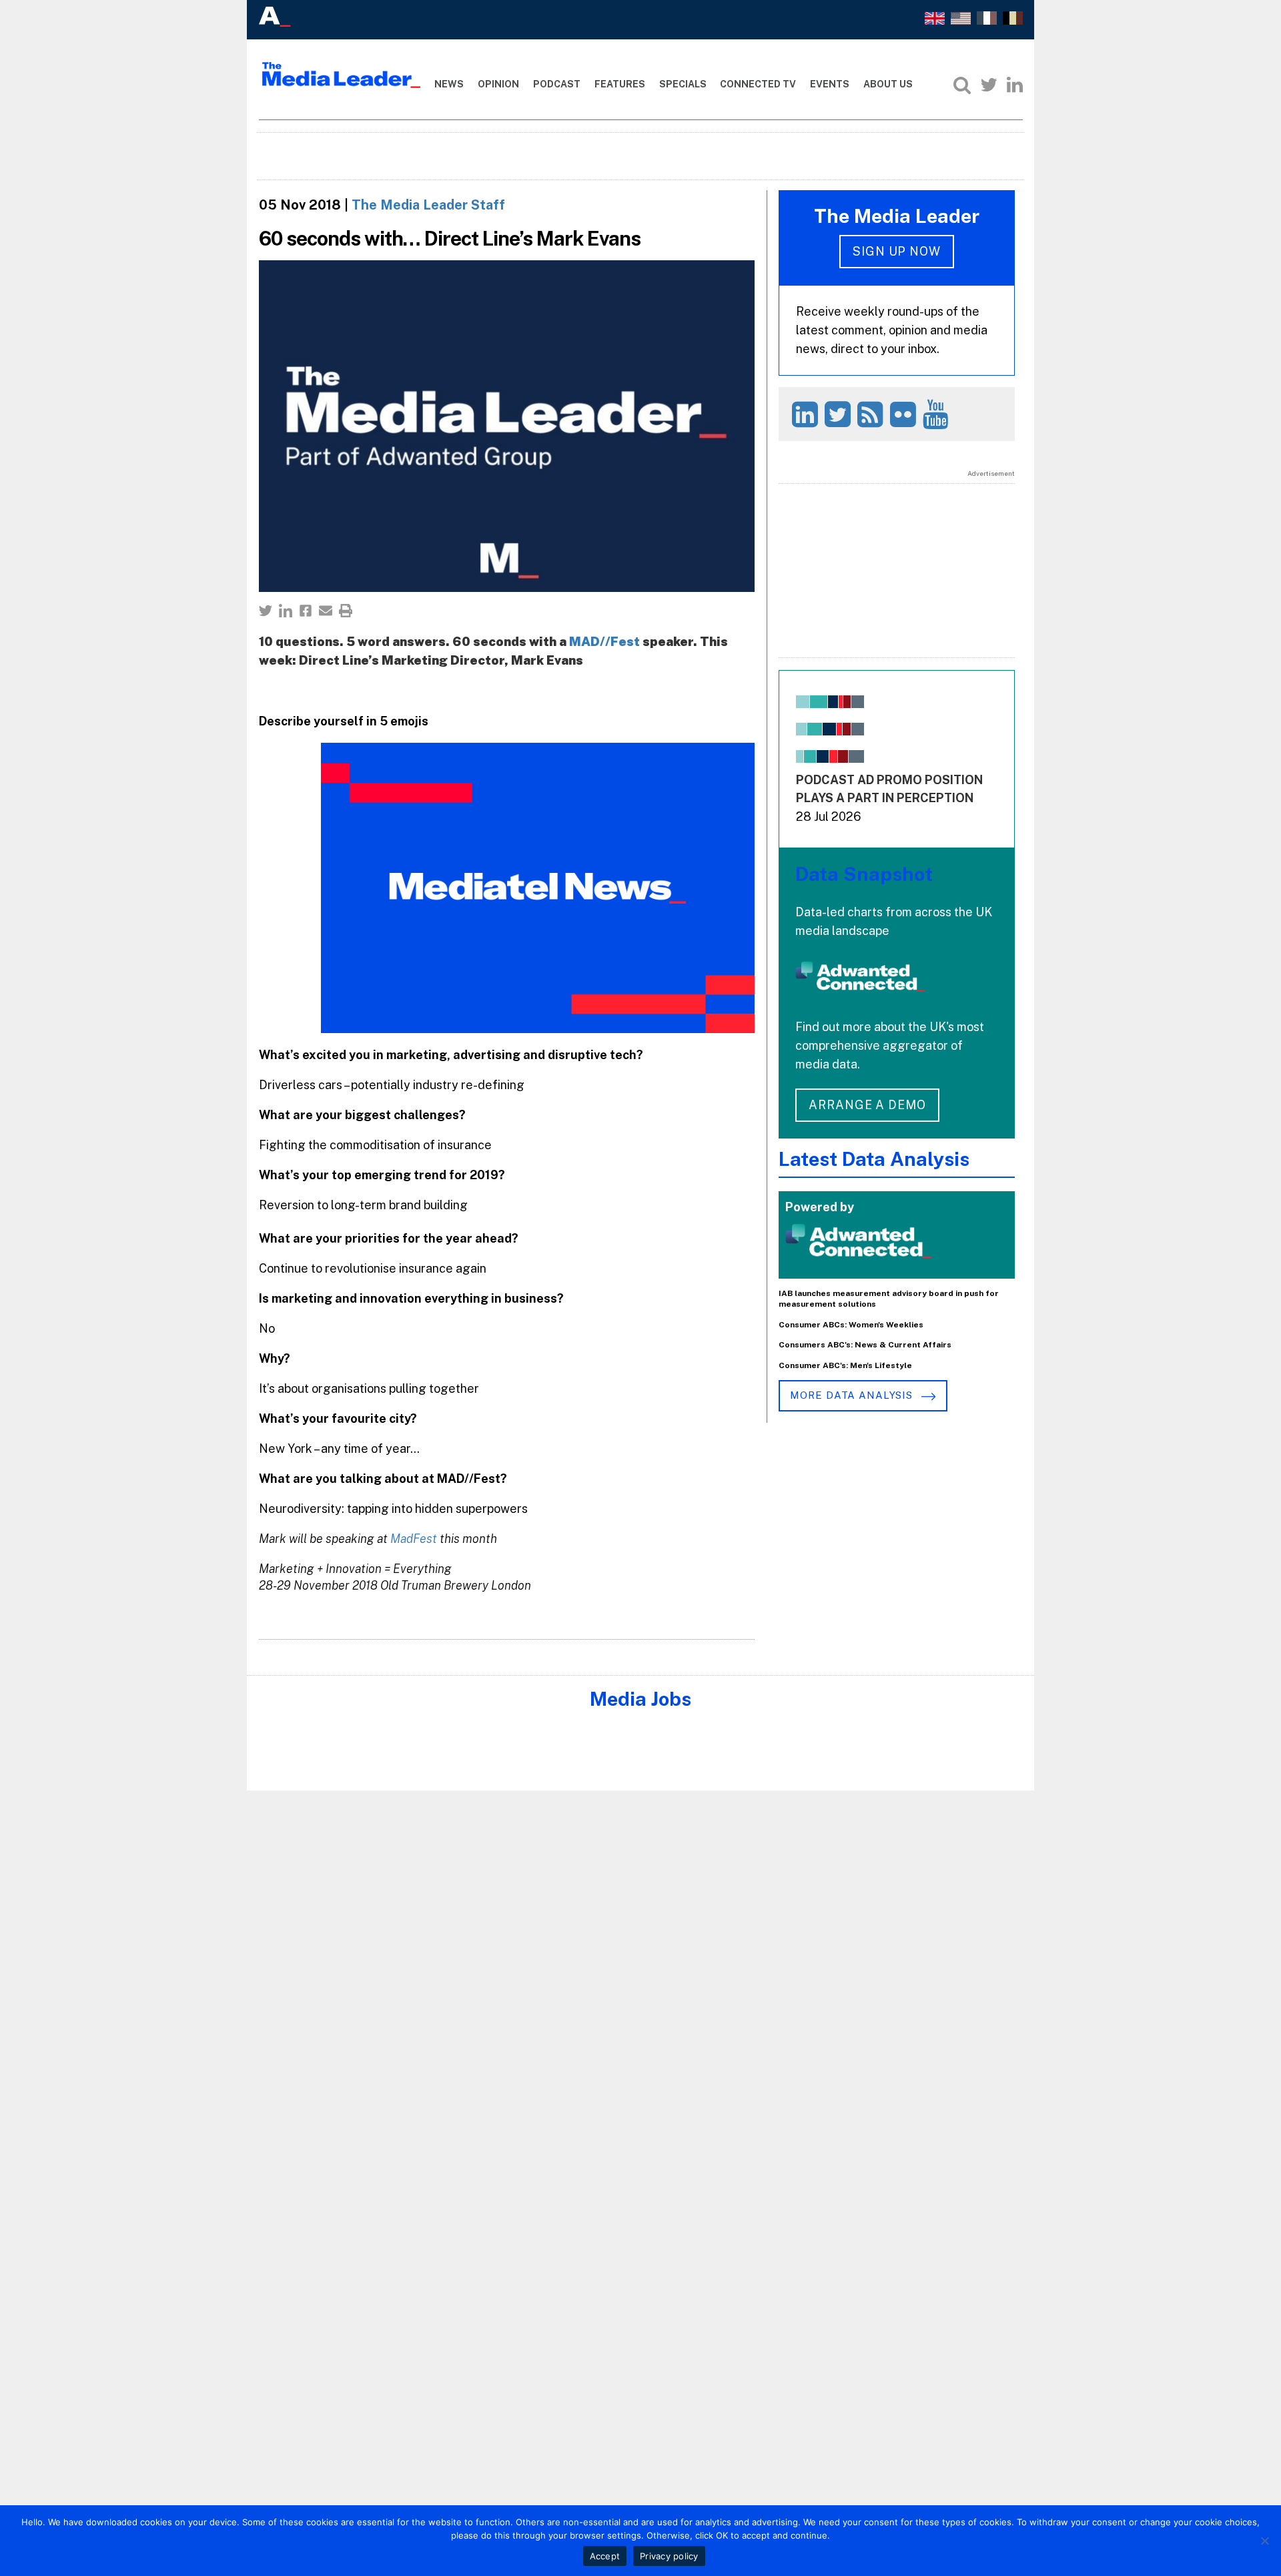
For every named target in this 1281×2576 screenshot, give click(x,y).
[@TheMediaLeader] (989, 85)
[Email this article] (326, 611)
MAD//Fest (604, 641)
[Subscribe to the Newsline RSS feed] (872, 414)
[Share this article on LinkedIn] (286, 611)
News (449, 84)
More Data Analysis (853, 1395)
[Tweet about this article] (266, 611)
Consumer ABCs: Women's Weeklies (851, 1325)
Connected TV (758, 84)
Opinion (498, 84)
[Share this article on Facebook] (306, 611)
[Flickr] (905, 414)
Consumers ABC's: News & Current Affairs (865, 1345)
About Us (888, 84)
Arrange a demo (867, 1105)
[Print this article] (346, 611)
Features (620, 84)
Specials (683, 84)
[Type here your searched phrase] (962, 85)
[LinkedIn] (1015, 85)
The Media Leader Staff (428, 205)
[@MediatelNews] (840, 414)
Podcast (557, 84)
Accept (605, 2556)
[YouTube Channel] (938, 414)
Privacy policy (669, 2556)
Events (830, 84)
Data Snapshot (864, 874)
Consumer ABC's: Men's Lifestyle (845, 1365)
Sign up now (897, 251)
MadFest (414, 1539)
